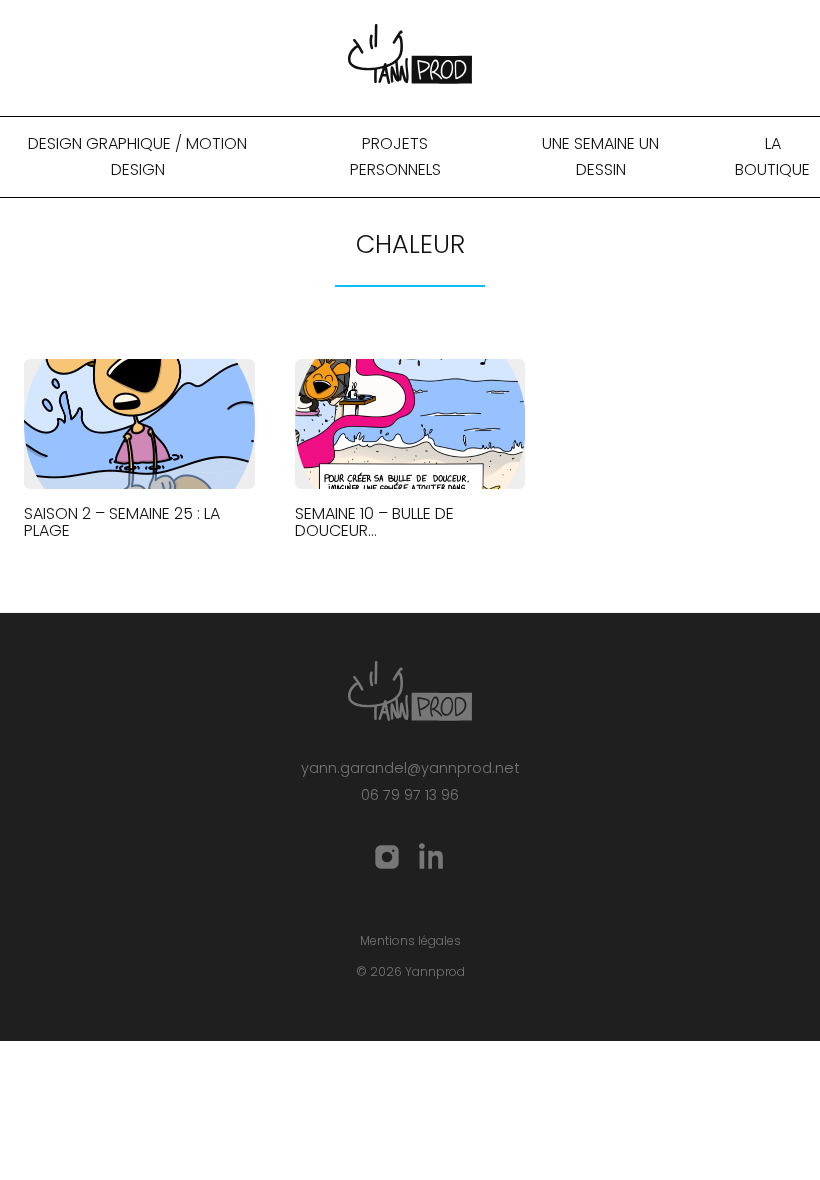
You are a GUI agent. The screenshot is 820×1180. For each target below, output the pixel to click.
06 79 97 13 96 (410, 795)
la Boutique (772, 156)
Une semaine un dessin (600, 156)
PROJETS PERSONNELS (395, 156)
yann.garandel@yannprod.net (410, 768)
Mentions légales (410, 940)
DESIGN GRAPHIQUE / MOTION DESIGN (137, 156)
